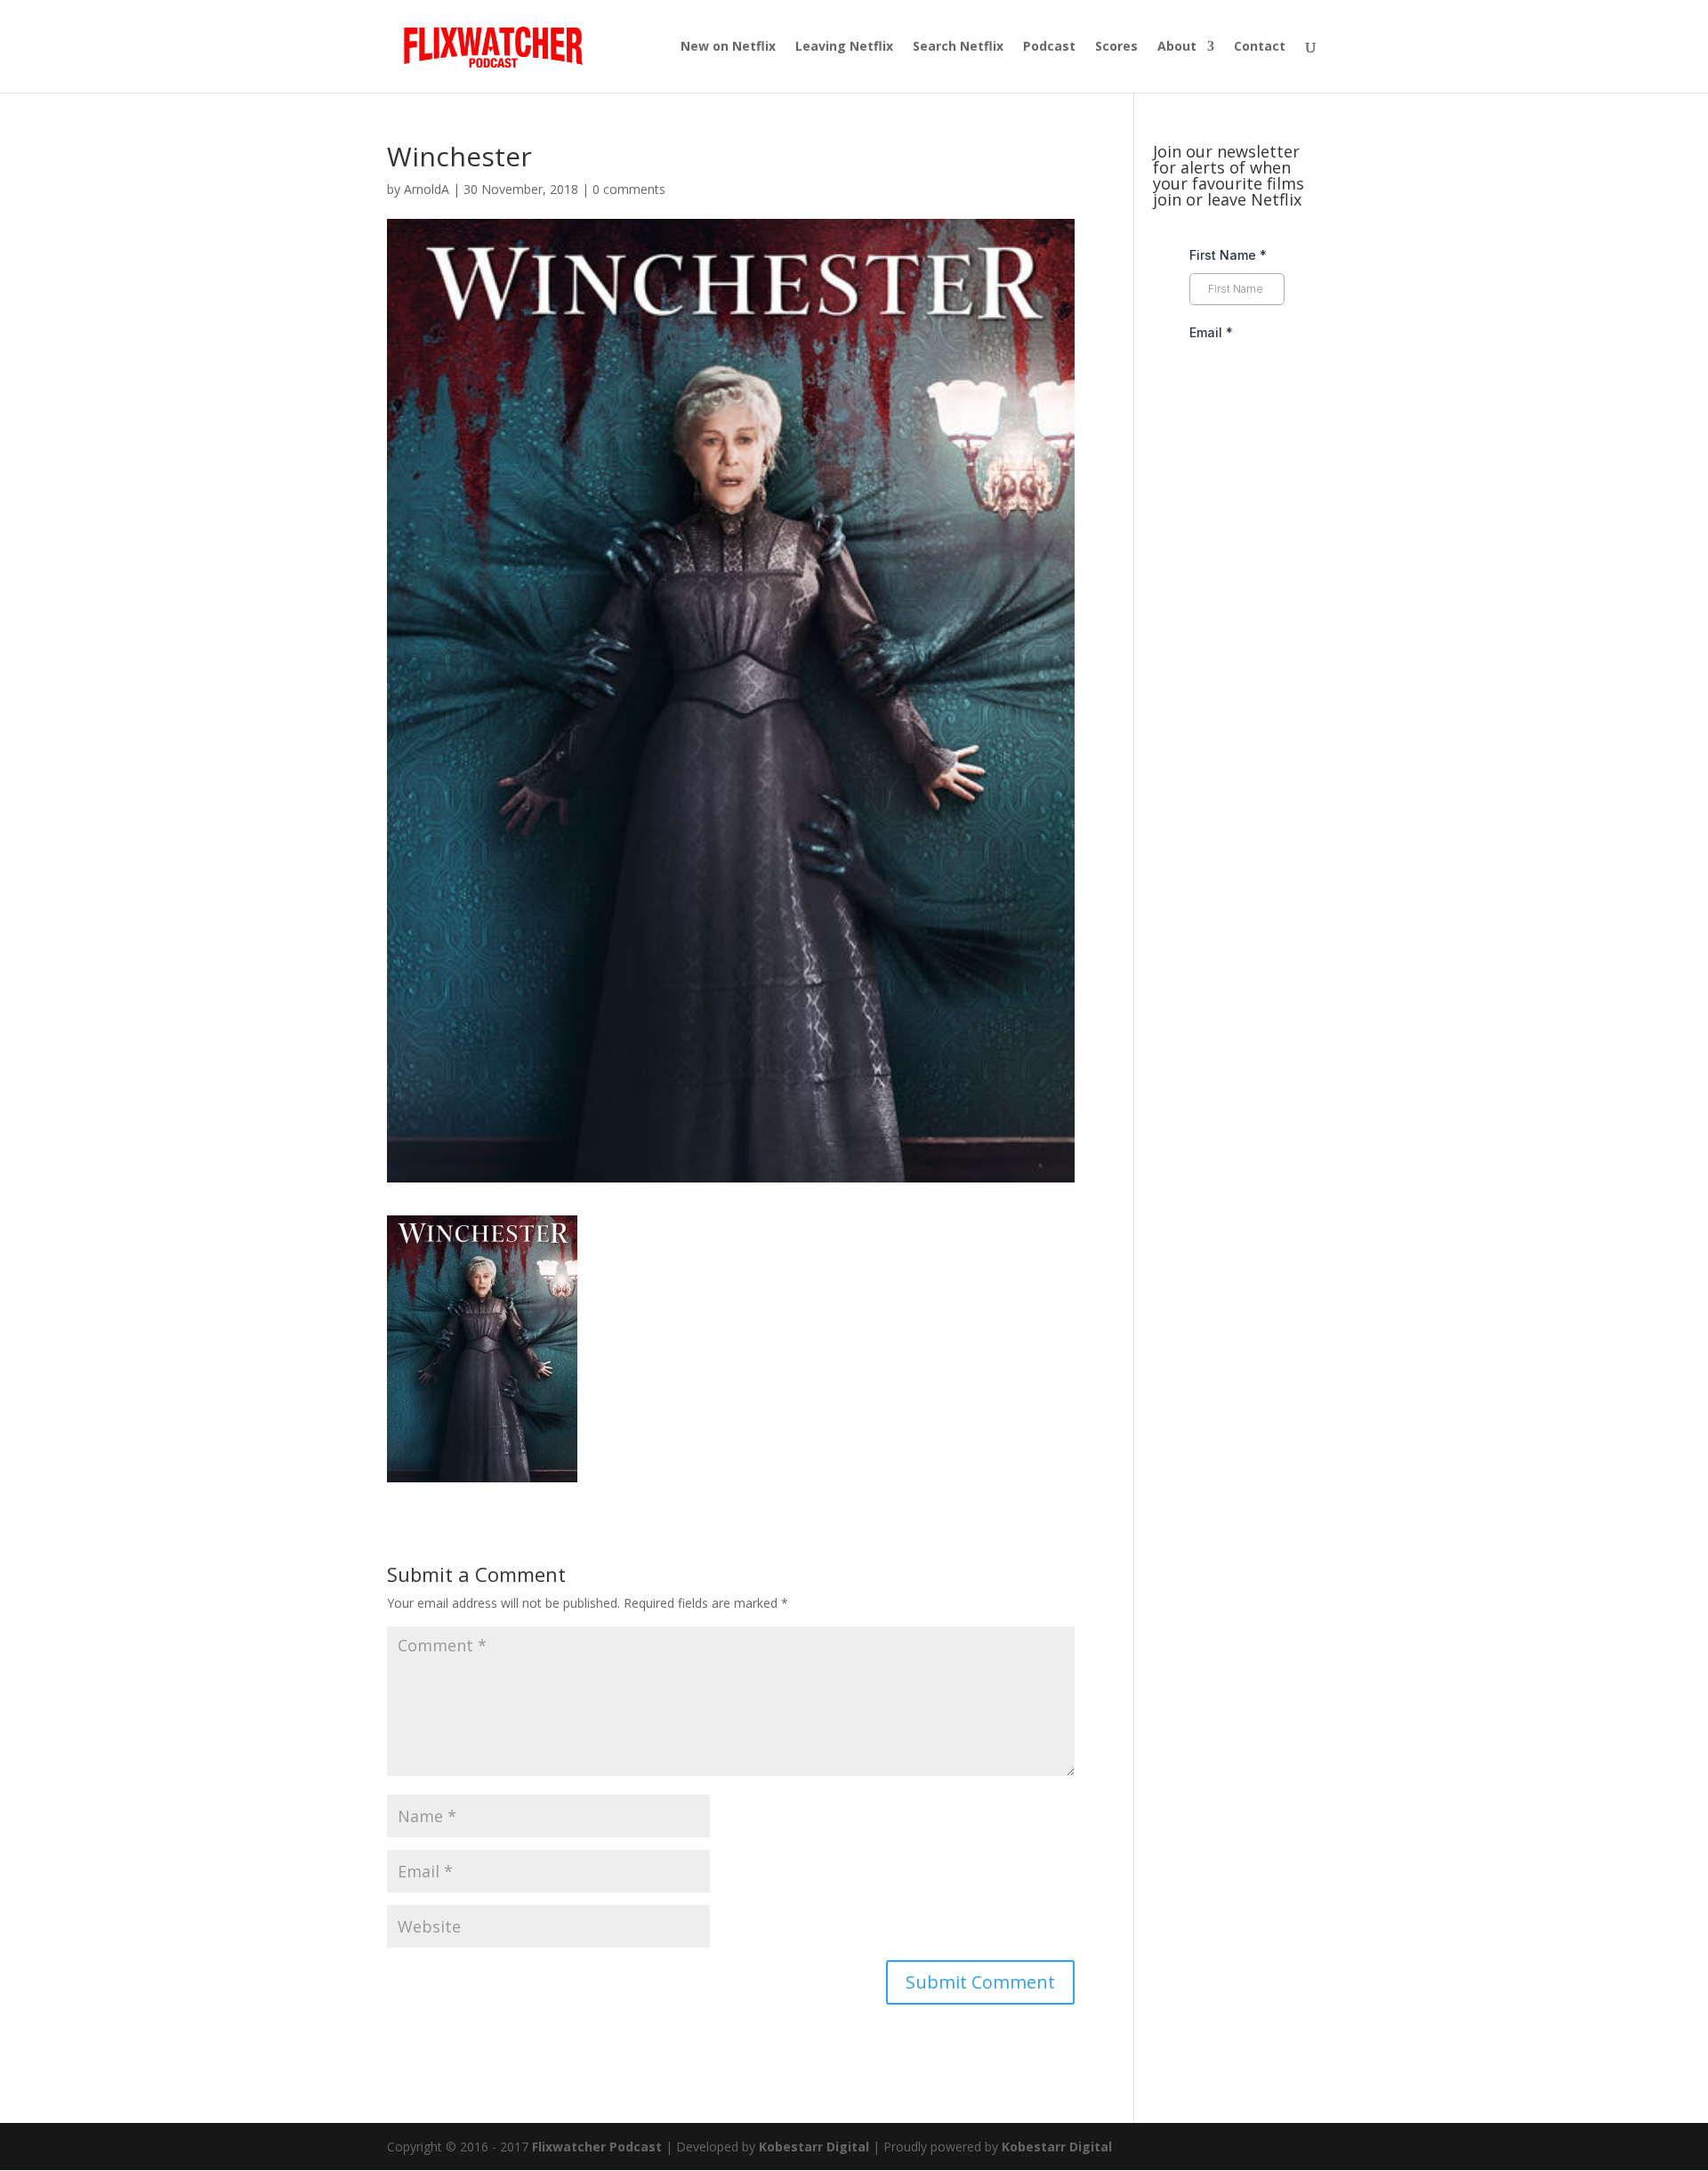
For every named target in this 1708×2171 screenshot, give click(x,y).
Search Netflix (958, 47)
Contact (1260, 47)
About (1177, 47)
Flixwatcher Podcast (597, 2147)
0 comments (629, 189)
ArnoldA (427, 189)
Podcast (1049, 47)
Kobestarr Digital (814, 2147)
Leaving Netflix (844, 47)
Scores (1116, 47)
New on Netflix (728, 47)
